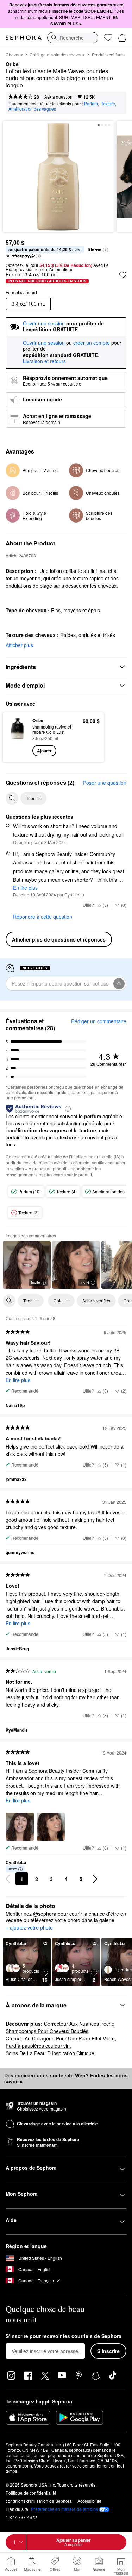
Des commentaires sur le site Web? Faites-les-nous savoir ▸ (66, 2078)
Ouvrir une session (44, 343)
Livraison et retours (44, 361)
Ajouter (44, 751)
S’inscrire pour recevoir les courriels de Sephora (64, 2336)
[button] (106, 250)
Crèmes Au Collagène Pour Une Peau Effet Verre (60, 2038)
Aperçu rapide (15, 737)
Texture (108, 103)
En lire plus (25, 888)
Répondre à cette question (43, 917)
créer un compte (92, 343)
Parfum (91, 103)
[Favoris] (108, 38)
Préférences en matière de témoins (64, 2509)
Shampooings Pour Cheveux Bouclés (47, 2031)
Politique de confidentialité (31, 2493)
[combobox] (73, 38)
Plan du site (17, 2509)
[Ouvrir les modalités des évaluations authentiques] (68, 1108)
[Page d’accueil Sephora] (24, 38)
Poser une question (105, 783)
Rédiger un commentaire (99, 1021)
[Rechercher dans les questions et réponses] (12, 798)
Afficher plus (19, 645)
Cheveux (14, 54)
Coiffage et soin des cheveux (57, 54)
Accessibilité (89, 2501)
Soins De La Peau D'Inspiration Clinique (50, 2053)
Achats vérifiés (96, 1300)
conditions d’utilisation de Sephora (39, 2501)
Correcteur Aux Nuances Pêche (79, 2024)
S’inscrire (108, 2351)
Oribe (12, 64)
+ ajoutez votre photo (29, 1928)
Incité (36, 1282)
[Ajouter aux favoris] (123, 275)
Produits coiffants (108, 54)
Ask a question (58, 97)
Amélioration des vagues (32, 109)
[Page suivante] (95, 1879)
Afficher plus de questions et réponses (59, 939)
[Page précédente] (8, 1879)
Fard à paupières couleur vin (38, 2046)
